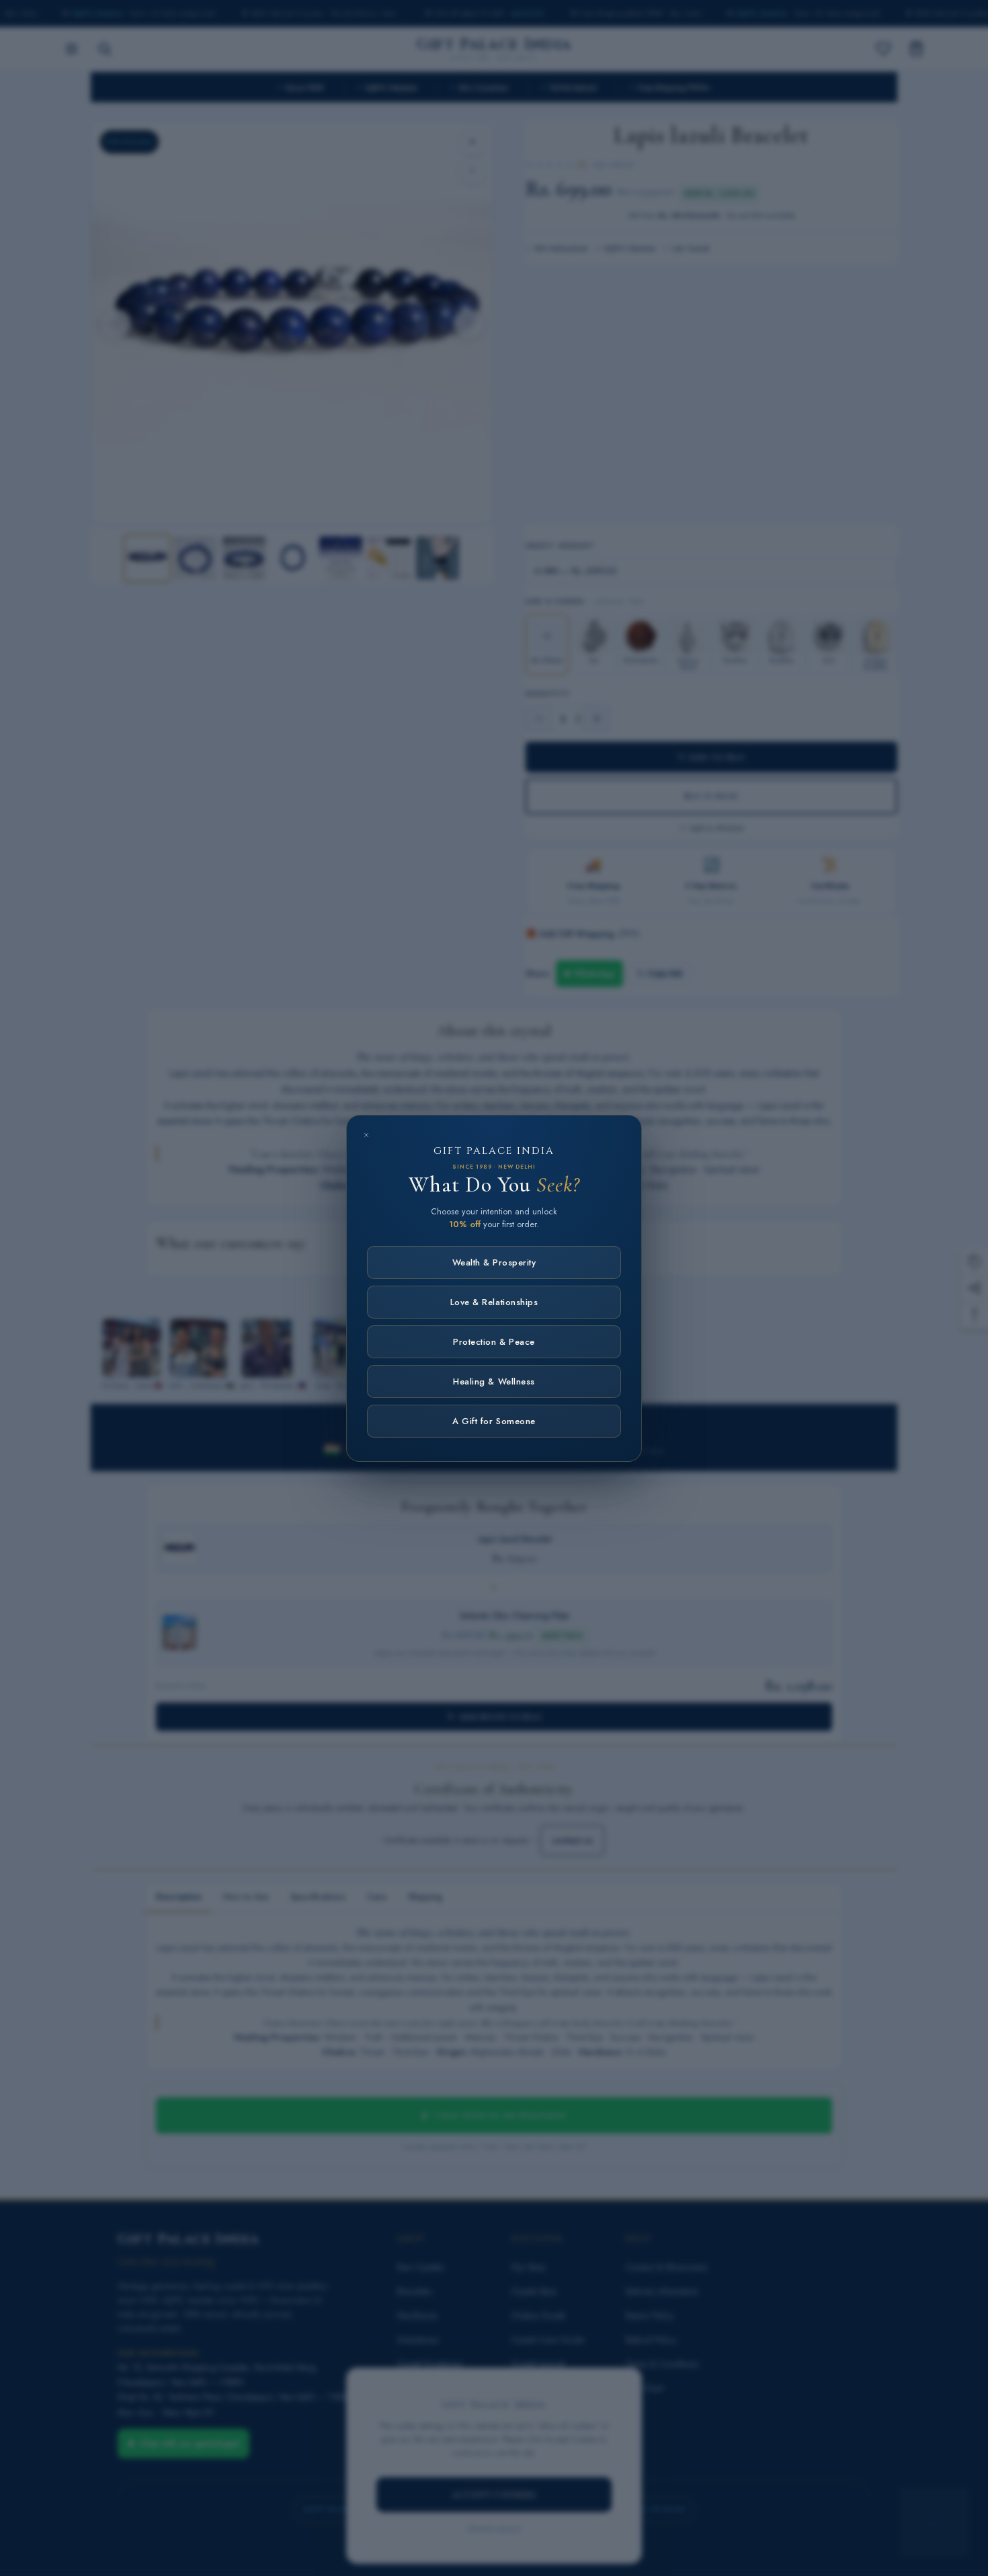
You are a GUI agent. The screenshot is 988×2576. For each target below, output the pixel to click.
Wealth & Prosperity (494, 1262)
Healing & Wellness (494, 1381)
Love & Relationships (494, 1302)
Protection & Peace (494, 1342)
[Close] (366, 1135)
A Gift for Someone (494, 1421)
